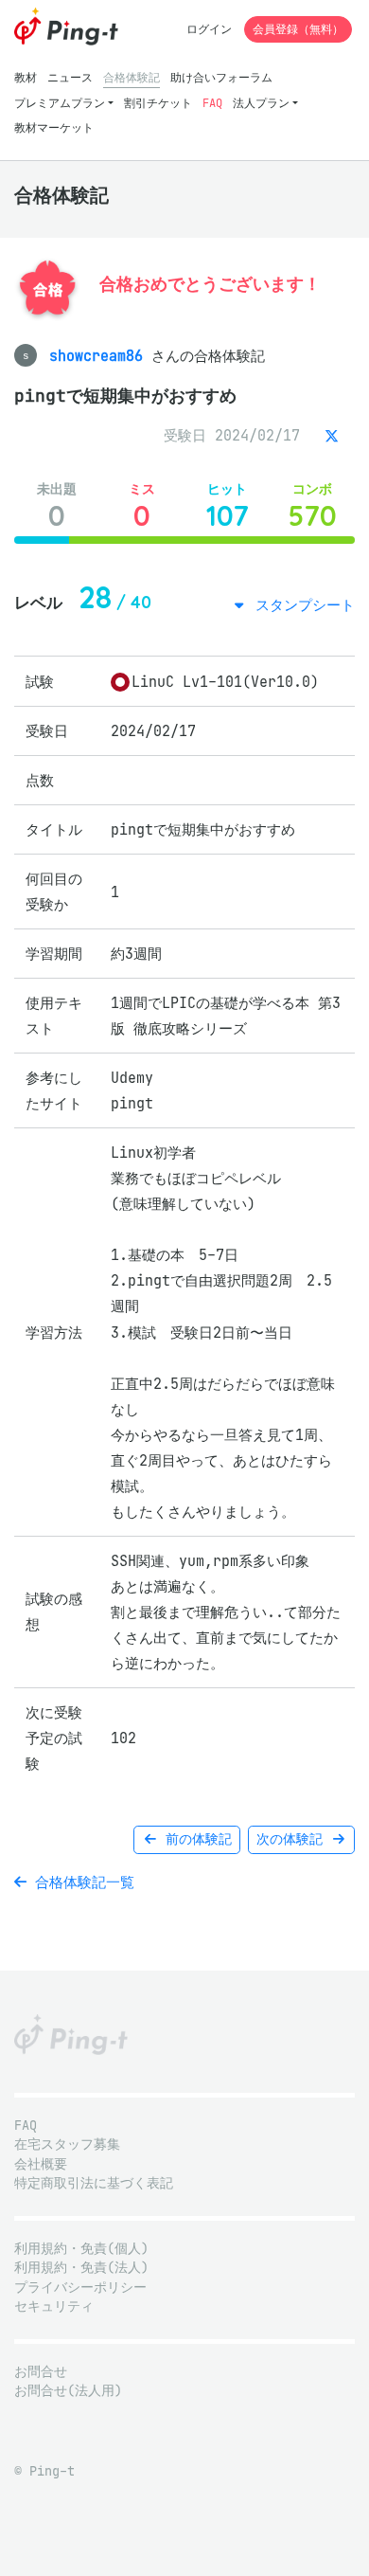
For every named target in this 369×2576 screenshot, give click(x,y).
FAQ (212, 103)
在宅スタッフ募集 (67, 2144)
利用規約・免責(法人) (81, 2268)
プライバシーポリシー (80, 2288)
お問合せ (41, 2372)
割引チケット (158, 103)
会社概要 (41, 2164)
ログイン (209, 29)
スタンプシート (301, 605)
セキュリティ (54, 2306)
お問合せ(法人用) (68, 2391)
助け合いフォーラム (221, 77)
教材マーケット (54, 127)
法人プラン (261, 103)
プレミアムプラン (60, 103)
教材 (26, 77)
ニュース (70, 77)
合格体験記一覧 (80, 1882)
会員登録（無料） (298, 29)
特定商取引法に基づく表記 (94, 2183)
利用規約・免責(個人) (81, 2249)
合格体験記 (132, 77)
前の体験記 (195, 1839)
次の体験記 (293, 1839)
